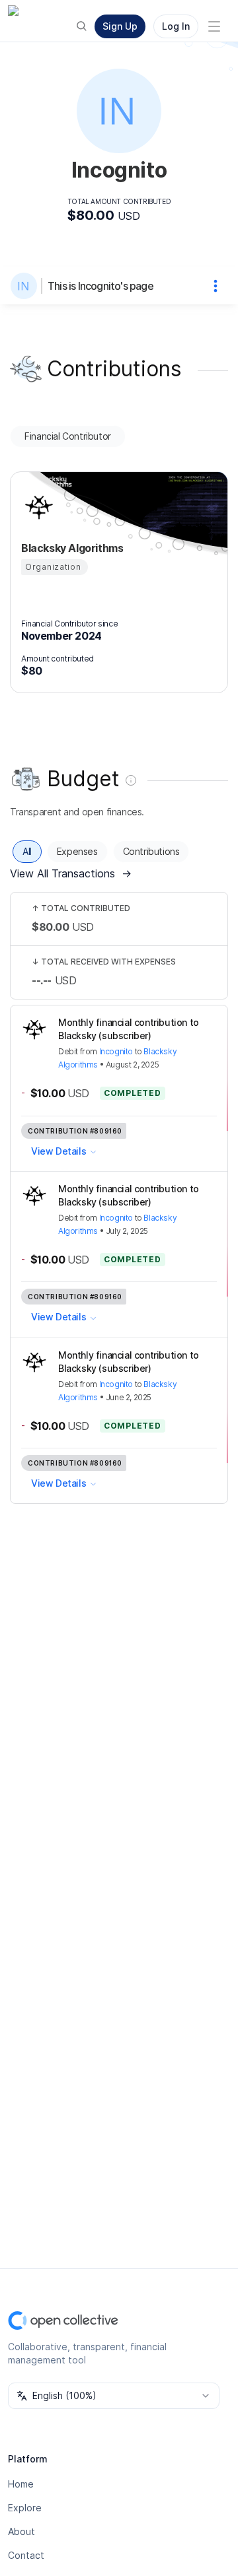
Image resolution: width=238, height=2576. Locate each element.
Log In (176, 26)
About (21, 2531)
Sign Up (120, 26)
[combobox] (114, 2396)
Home (21, 2484)
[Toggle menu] (214, 26)
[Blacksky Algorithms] (37, 507)
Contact (26, 2555)
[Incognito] (26, 286)
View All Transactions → (71, 873)
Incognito (116, 1051)
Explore (25, 2508)
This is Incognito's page (100, 286)
